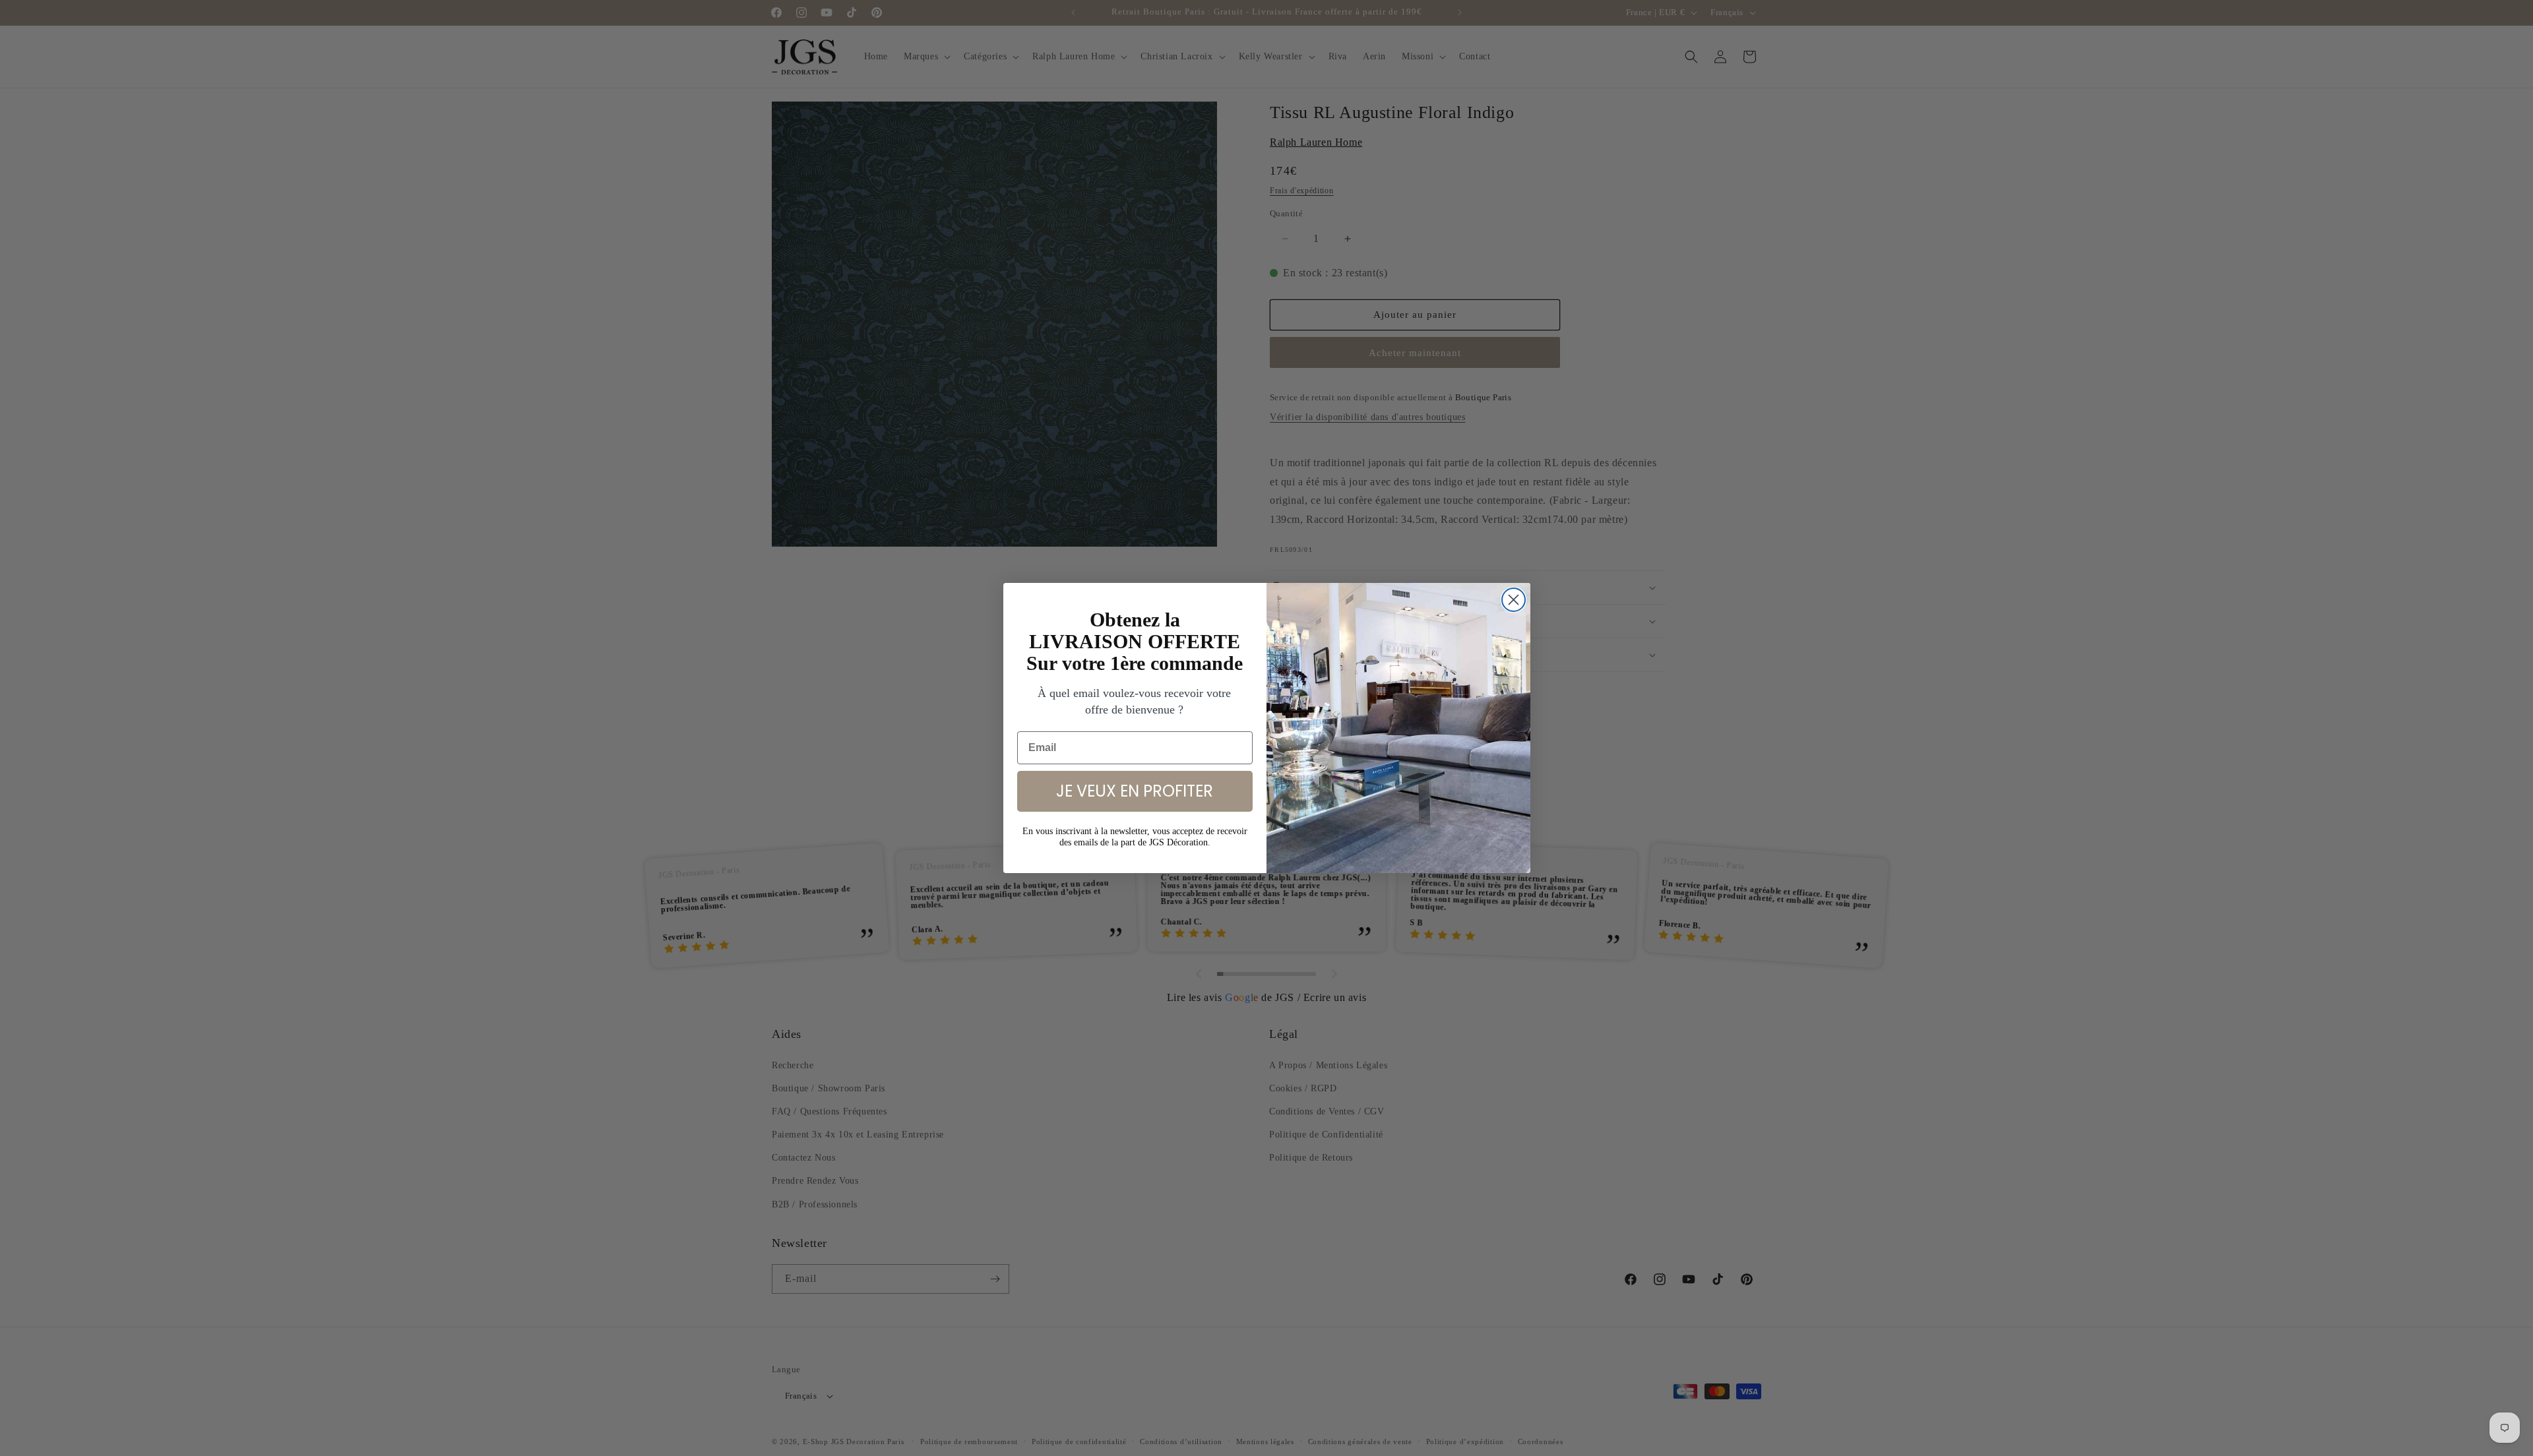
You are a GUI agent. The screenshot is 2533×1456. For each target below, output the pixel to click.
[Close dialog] (1514, 600)
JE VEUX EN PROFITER (1135, 791)
